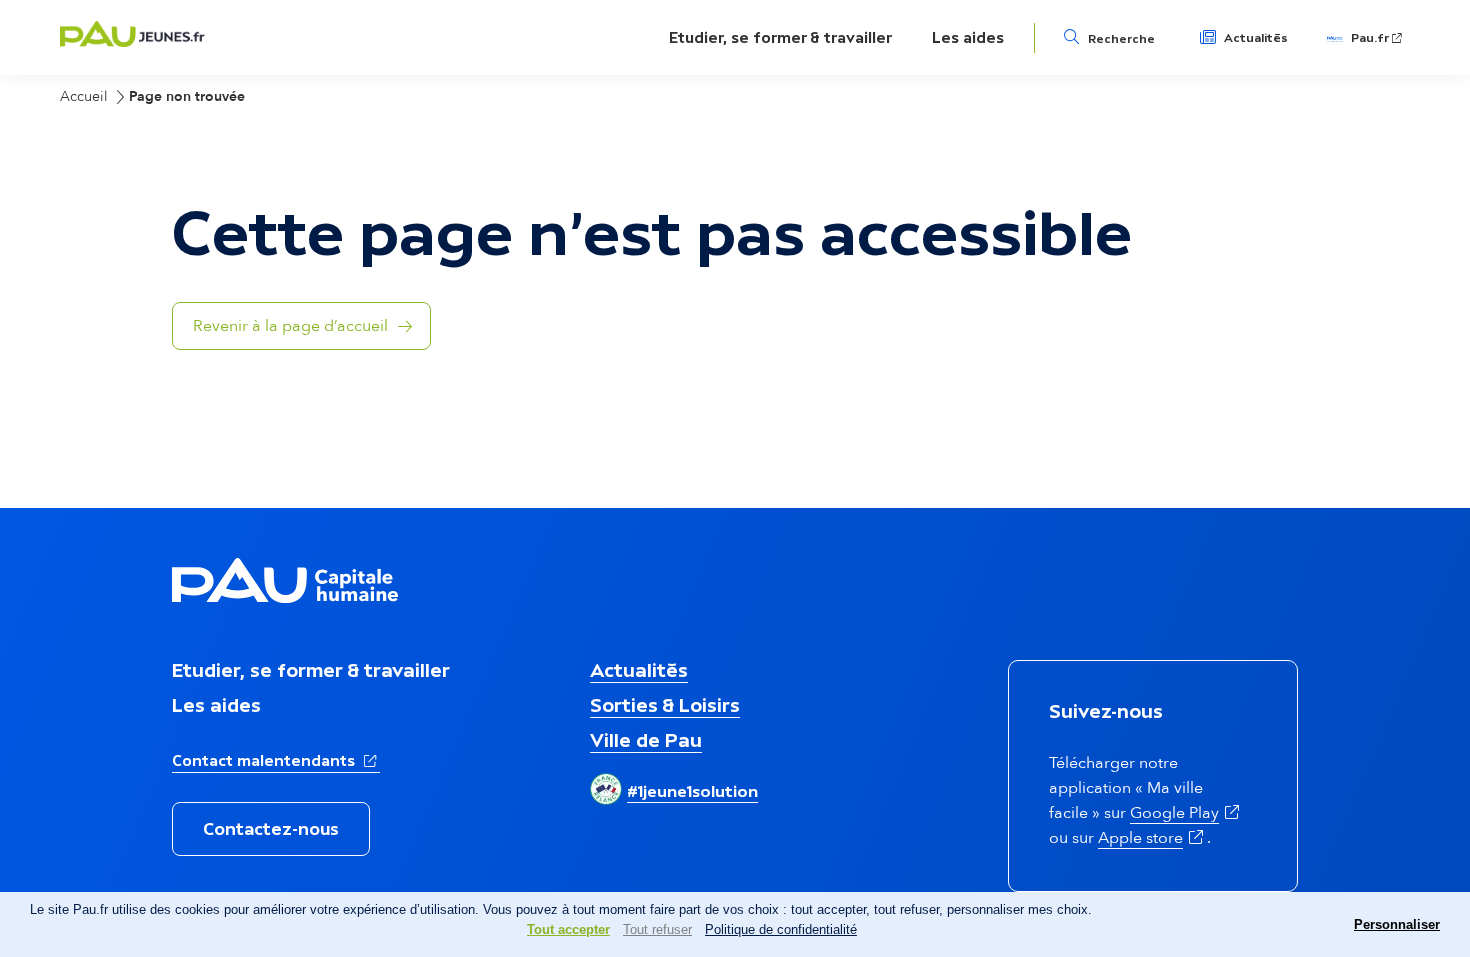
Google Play (1186, 813)
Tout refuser (657, 929)
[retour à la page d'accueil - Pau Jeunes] (132, 41)
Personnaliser (1397, 924)
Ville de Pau (646, 740)
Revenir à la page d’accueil (290, 326)
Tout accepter (568, 929)
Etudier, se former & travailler (780, 37)
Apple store (1152, 838)
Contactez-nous (271, 829)
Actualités (1256, 38)
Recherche (1121, 39)
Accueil (84, 96)
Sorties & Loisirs (665, 705)
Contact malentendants (276, 760)
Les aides (968, 37)
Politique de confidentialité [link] (781, 929)
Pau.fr (1378, 38)
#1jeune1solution (692, 791)
